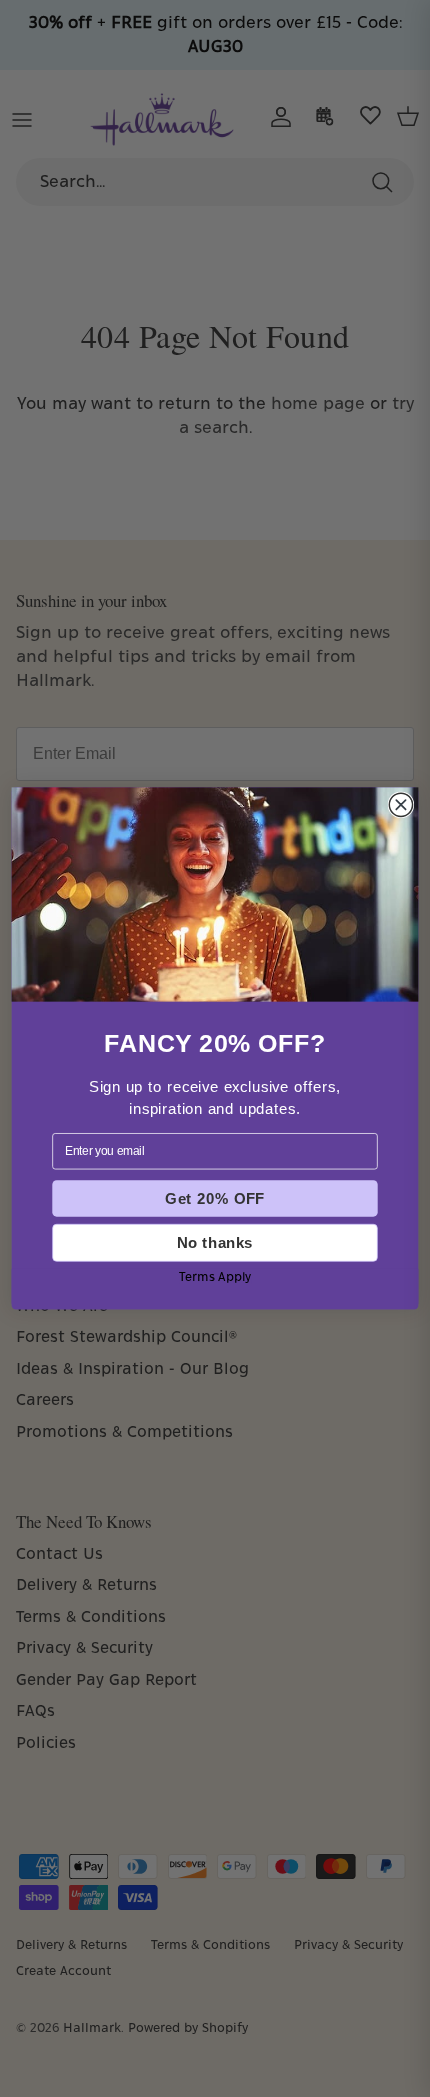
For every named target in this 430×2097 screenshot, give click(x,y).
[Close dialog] (400, 804)
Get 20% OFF (215, 1198)
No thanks (215, 1243)
